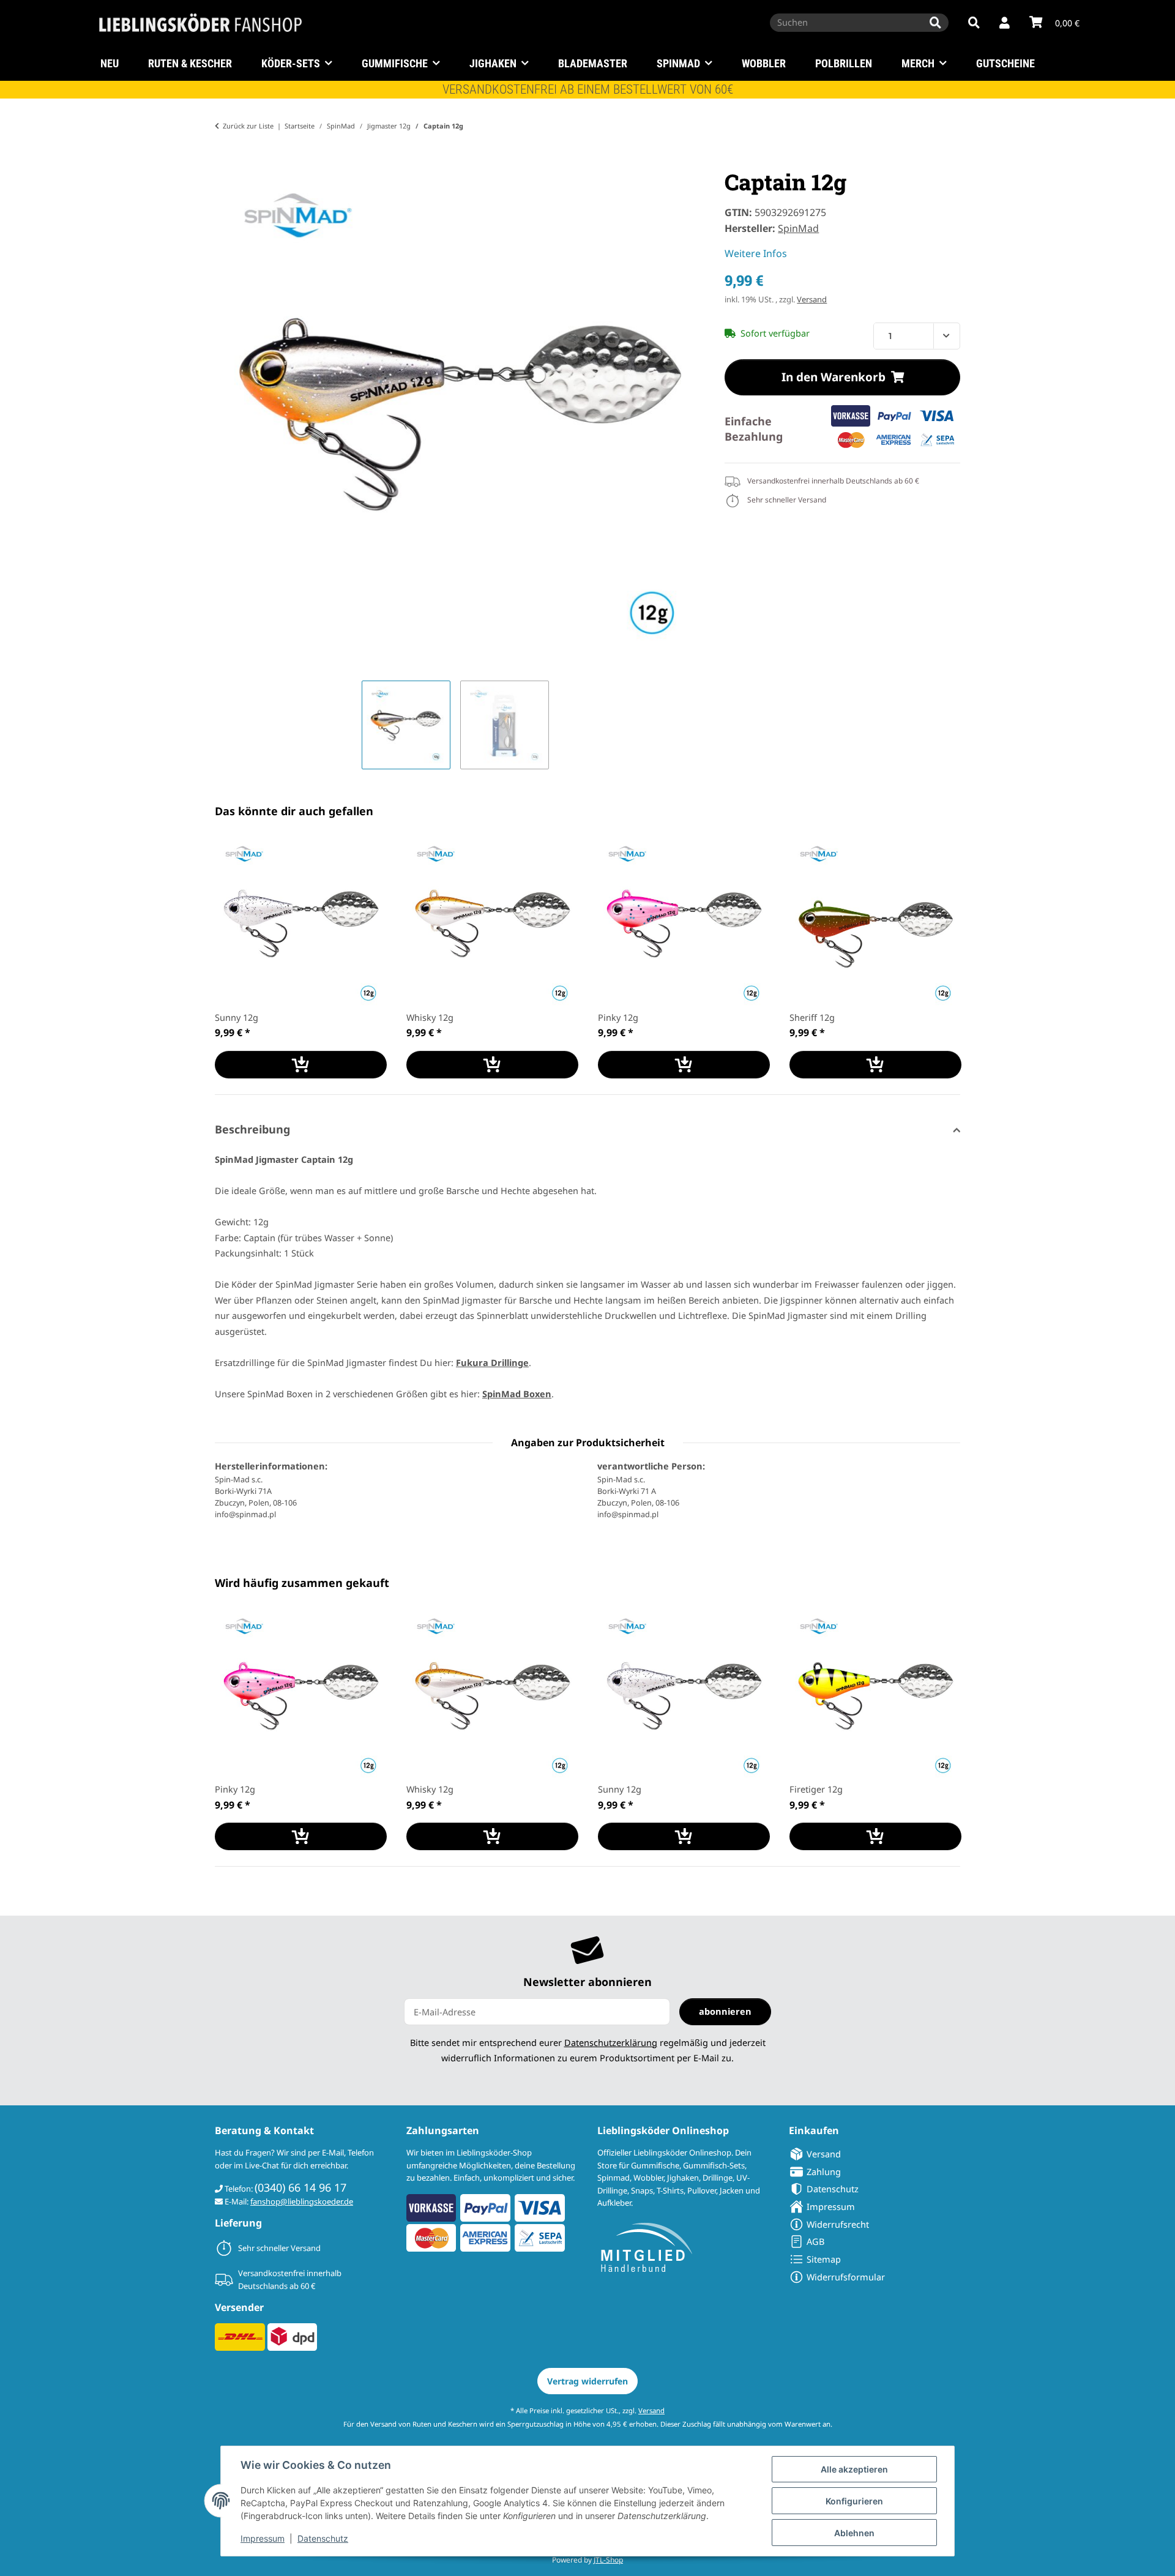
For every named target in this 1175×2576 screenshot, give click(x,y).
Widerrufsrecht (838, 2224)
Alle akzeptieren (854, 2469)
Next (940, 959)
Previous (235, 959)
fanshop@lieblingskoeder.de (302, 2201)
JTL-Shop (608, 2560)
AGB (815, 2241)
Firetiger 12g (816, 1789)
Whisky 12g (430, 1017)
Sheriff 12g (812, 1017)
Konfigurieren (854, 2501)
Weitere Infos (756, 253)
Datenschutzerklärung (611, 2042)
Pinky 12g (618, 1017)
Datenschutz (323, 2538)
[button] (1005, 23)
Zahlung (824, 2171)
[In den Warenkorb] (225, 162)
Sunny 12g (237, 1017)
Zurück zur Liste (248, 126)
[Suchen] (935, 23)
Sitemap (824, 2259)
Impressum (263, 2538)
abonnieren (725, 2011)
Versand (812, 299)
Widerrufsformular (846, 2277)
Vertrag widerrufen (587, 2381)
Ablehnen (854, 2533)
